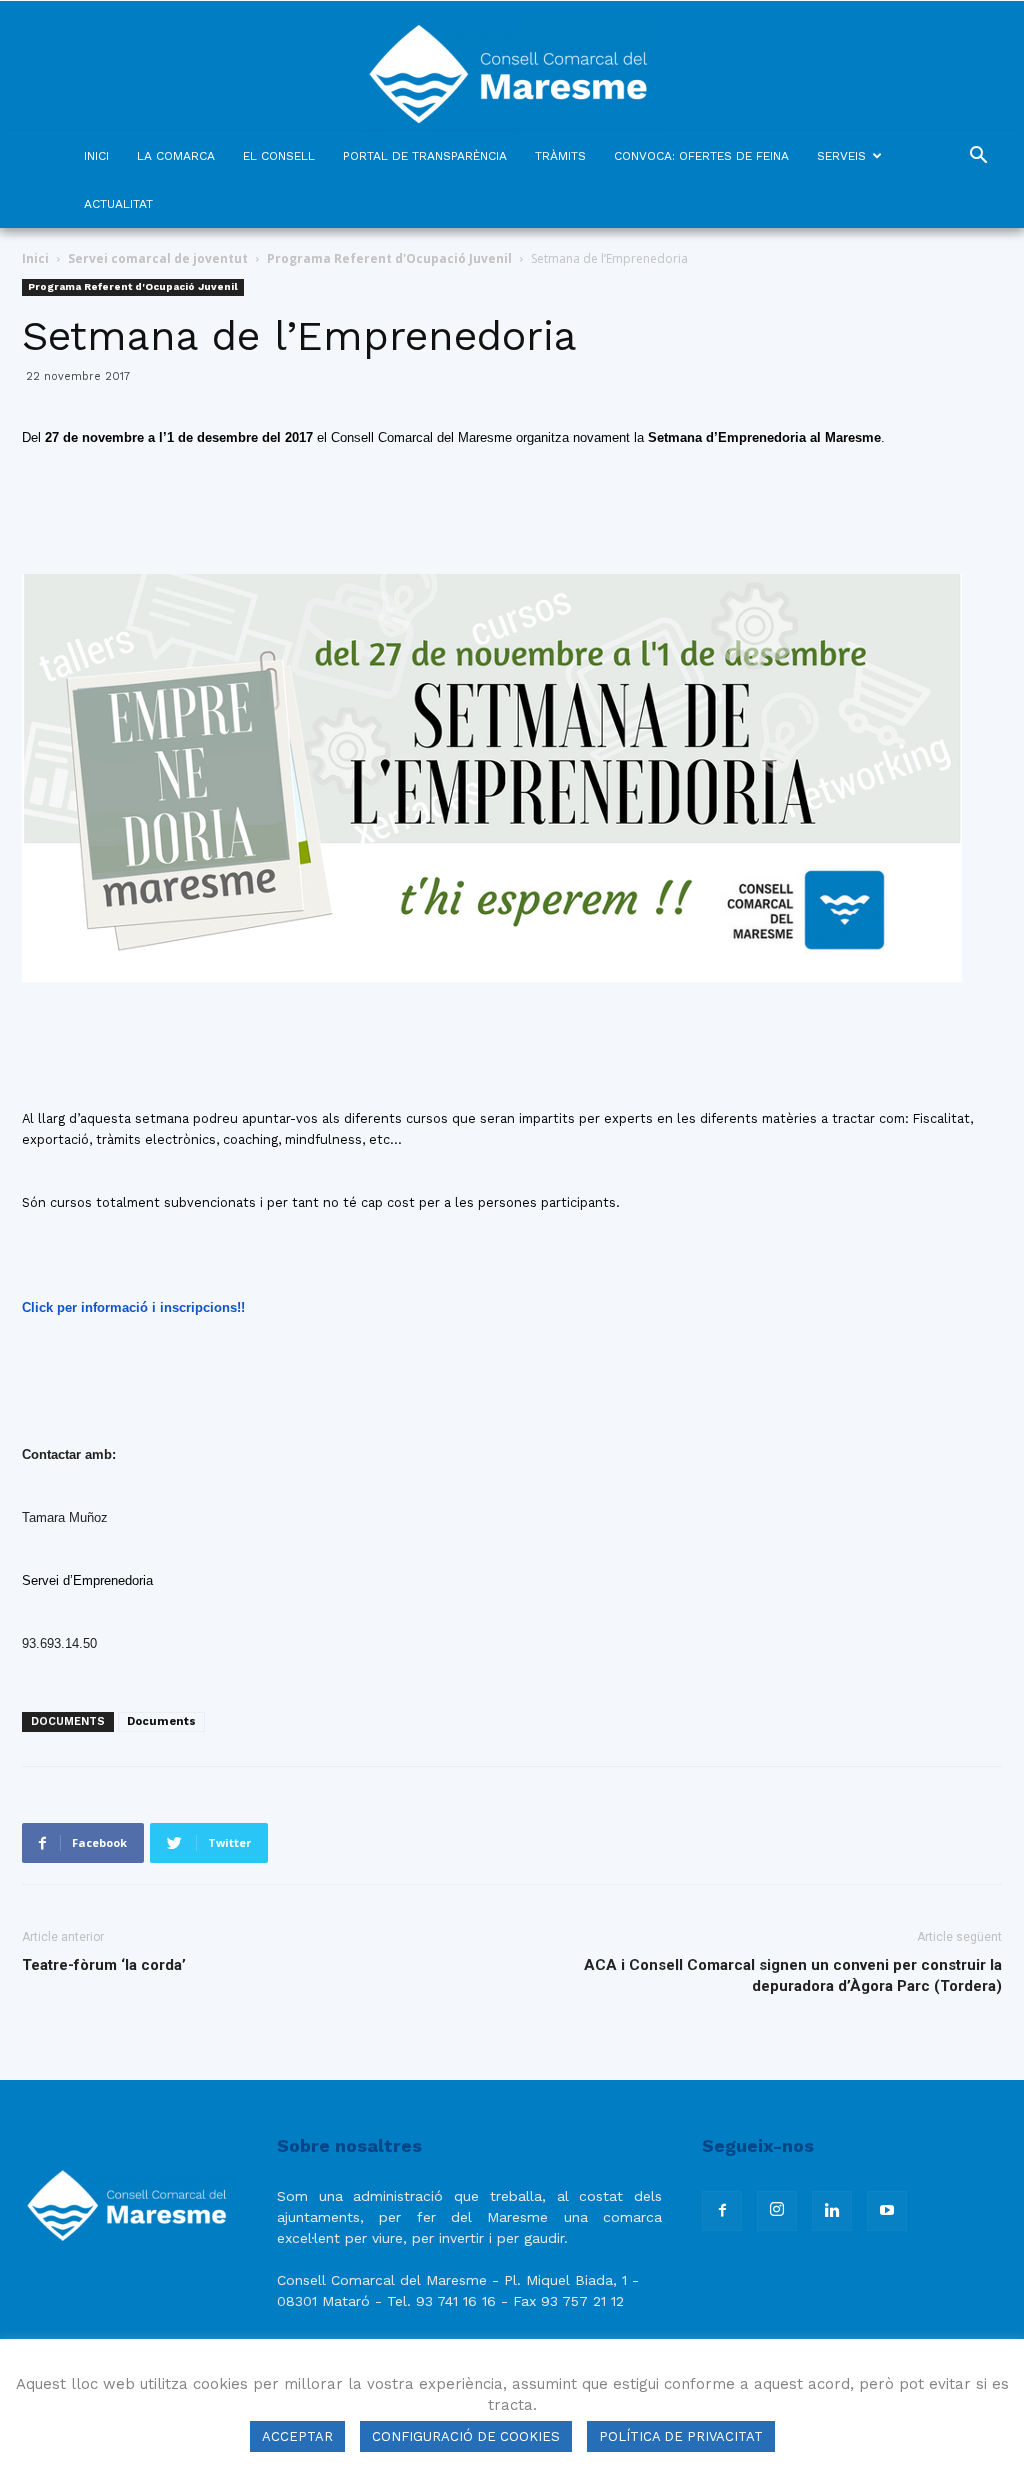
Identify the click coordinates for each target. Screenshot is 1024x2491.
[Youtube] (887, 2211)
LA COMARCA (176, 156)
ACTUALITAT (118, 204)
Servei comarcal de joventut (158, 258)
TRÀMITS (560, 156)
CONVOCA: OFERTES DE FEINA (701, 156)
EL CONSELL (279, 156)
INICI (96, 156)
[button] (978, 157)
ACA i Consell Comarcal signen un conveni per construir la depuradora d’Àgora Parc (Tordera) (793, 1975)
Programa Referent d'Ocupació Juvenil (389, 258)
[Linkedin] (832, 2211)
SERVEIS (841, 156)
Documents (161, 1721)
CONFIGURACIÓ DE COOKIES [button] (466, 2436)
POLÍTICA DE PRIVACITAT (681, 2436)
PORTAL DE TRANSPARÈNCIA (425, 156)
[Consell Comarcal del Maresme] (512, 66)
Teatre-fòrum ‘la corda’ (104, 1965)
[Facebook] (722, 2211)
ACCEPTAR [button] (297, 2436)
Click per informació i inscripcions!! (133, 1307)
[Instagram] (777, 2211)
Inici (35, 258)
